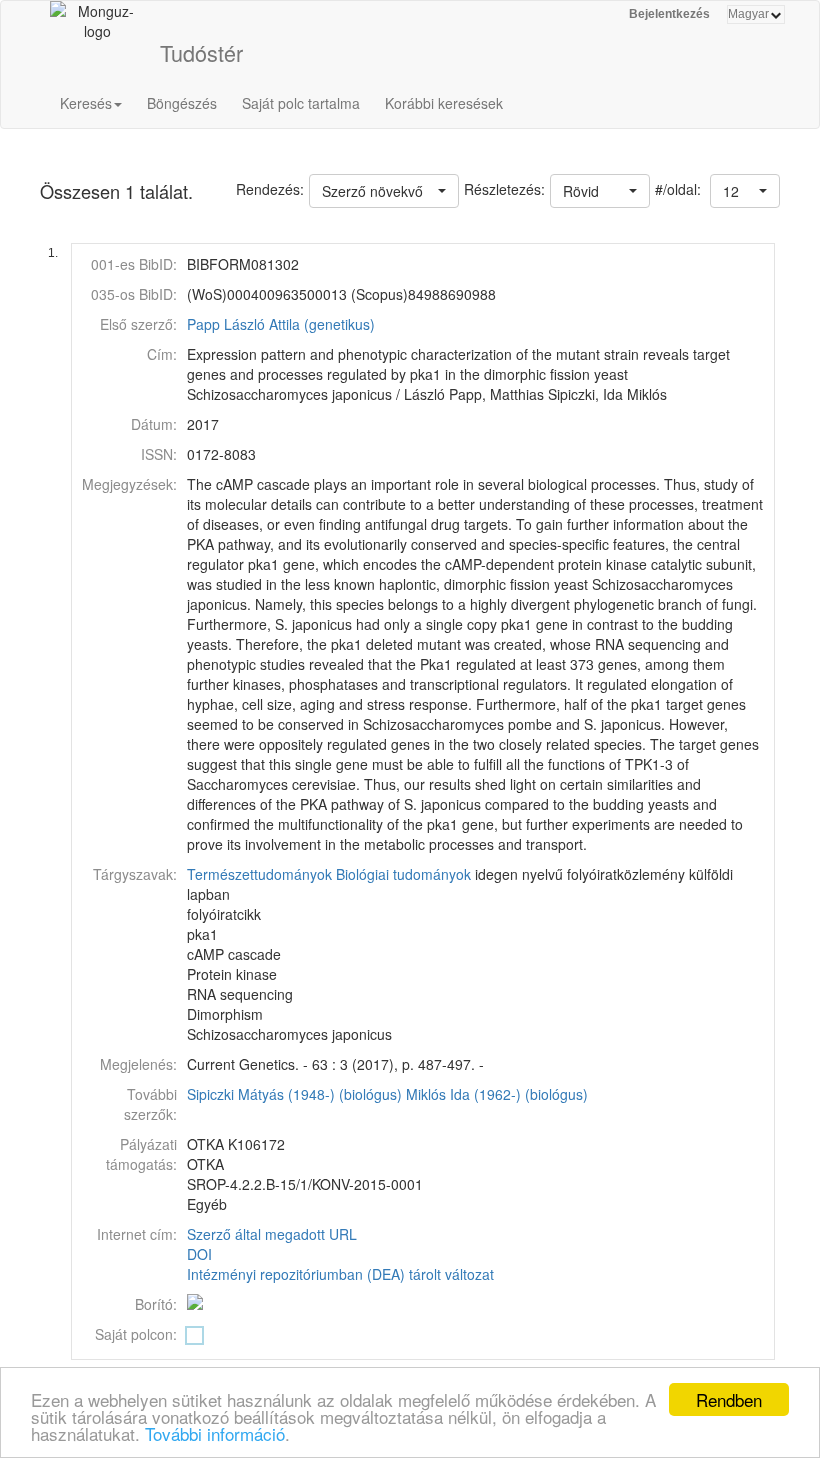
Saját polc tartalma (301, 103)
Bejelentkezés (669, 14)
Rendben (729, 1399)
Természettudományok (259, 874)
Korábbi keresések (444, 103)
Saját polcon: (136, 1334)
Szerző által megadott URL (272, 1234)
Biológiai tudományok (403, 874)
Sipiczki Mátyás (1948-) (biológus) (294, 1094)
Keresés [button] (86, 103)
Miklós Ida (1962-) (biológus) (497, 1094)
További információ (215, 1433)
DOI (199, 1254)
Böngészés (182, 103)
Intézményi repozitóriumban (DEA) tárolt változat (340, 1274)
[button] (745, 191)
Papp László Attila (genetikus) (281, 324)
